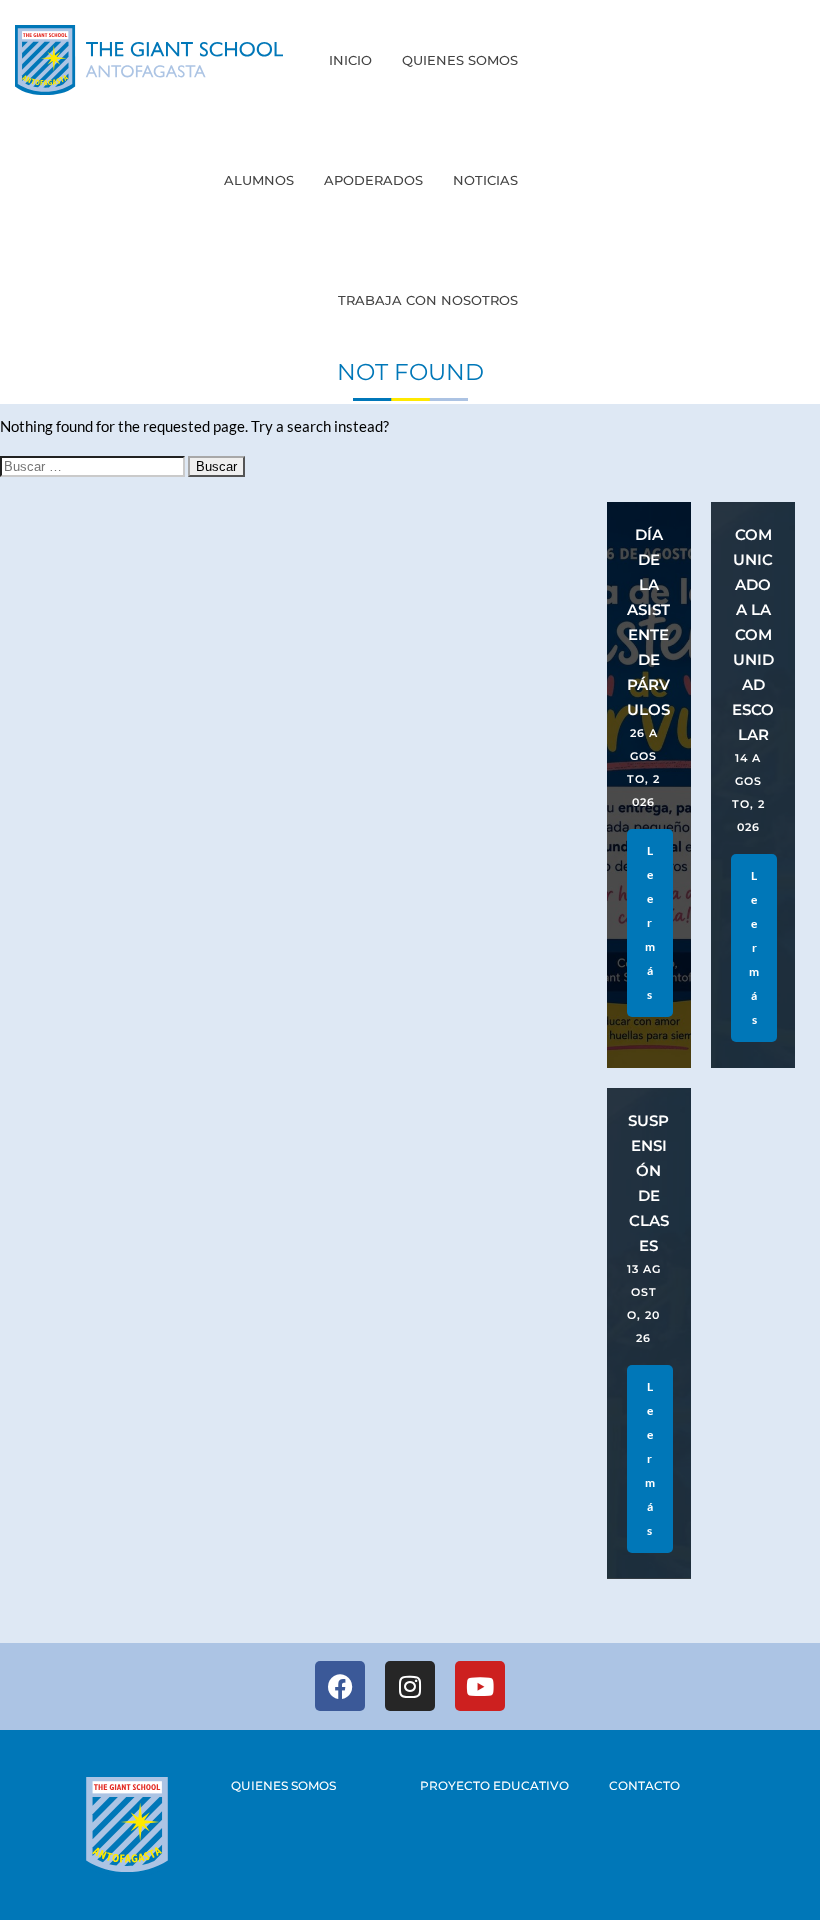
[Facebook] (340, 1686)
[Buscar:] (94, 465)
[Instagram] (410, 1686)
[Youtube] (480, 1686)
